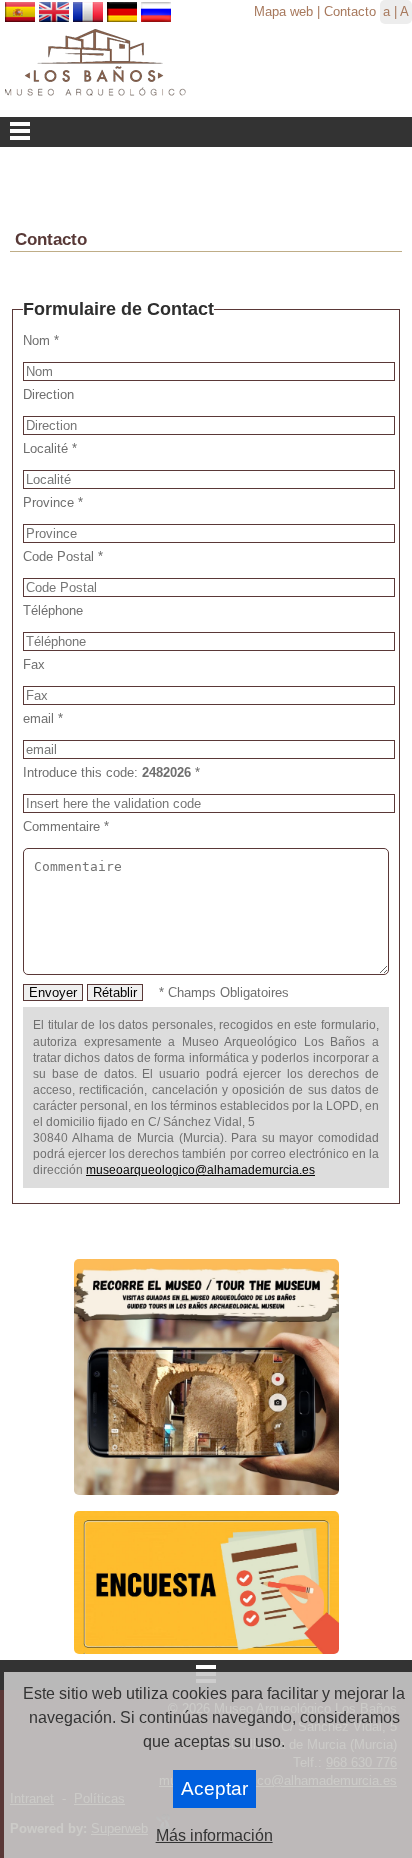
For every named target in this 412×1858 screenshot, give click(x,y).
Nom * (41, 340)
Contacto (350, 11)
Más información (214, 1835)
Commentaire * (66, 826)
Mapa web (283, 11)
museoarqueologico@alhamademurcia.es (200, 1170)
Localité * (50, 448)
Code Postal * (63, 556)
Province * (53, 502)
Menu (206, 132)
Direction (48, 394)
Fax (34, 664)
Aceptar (214, 1788)
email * (43, 718)
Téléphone (53, 610)
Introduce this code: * (111, 772)
